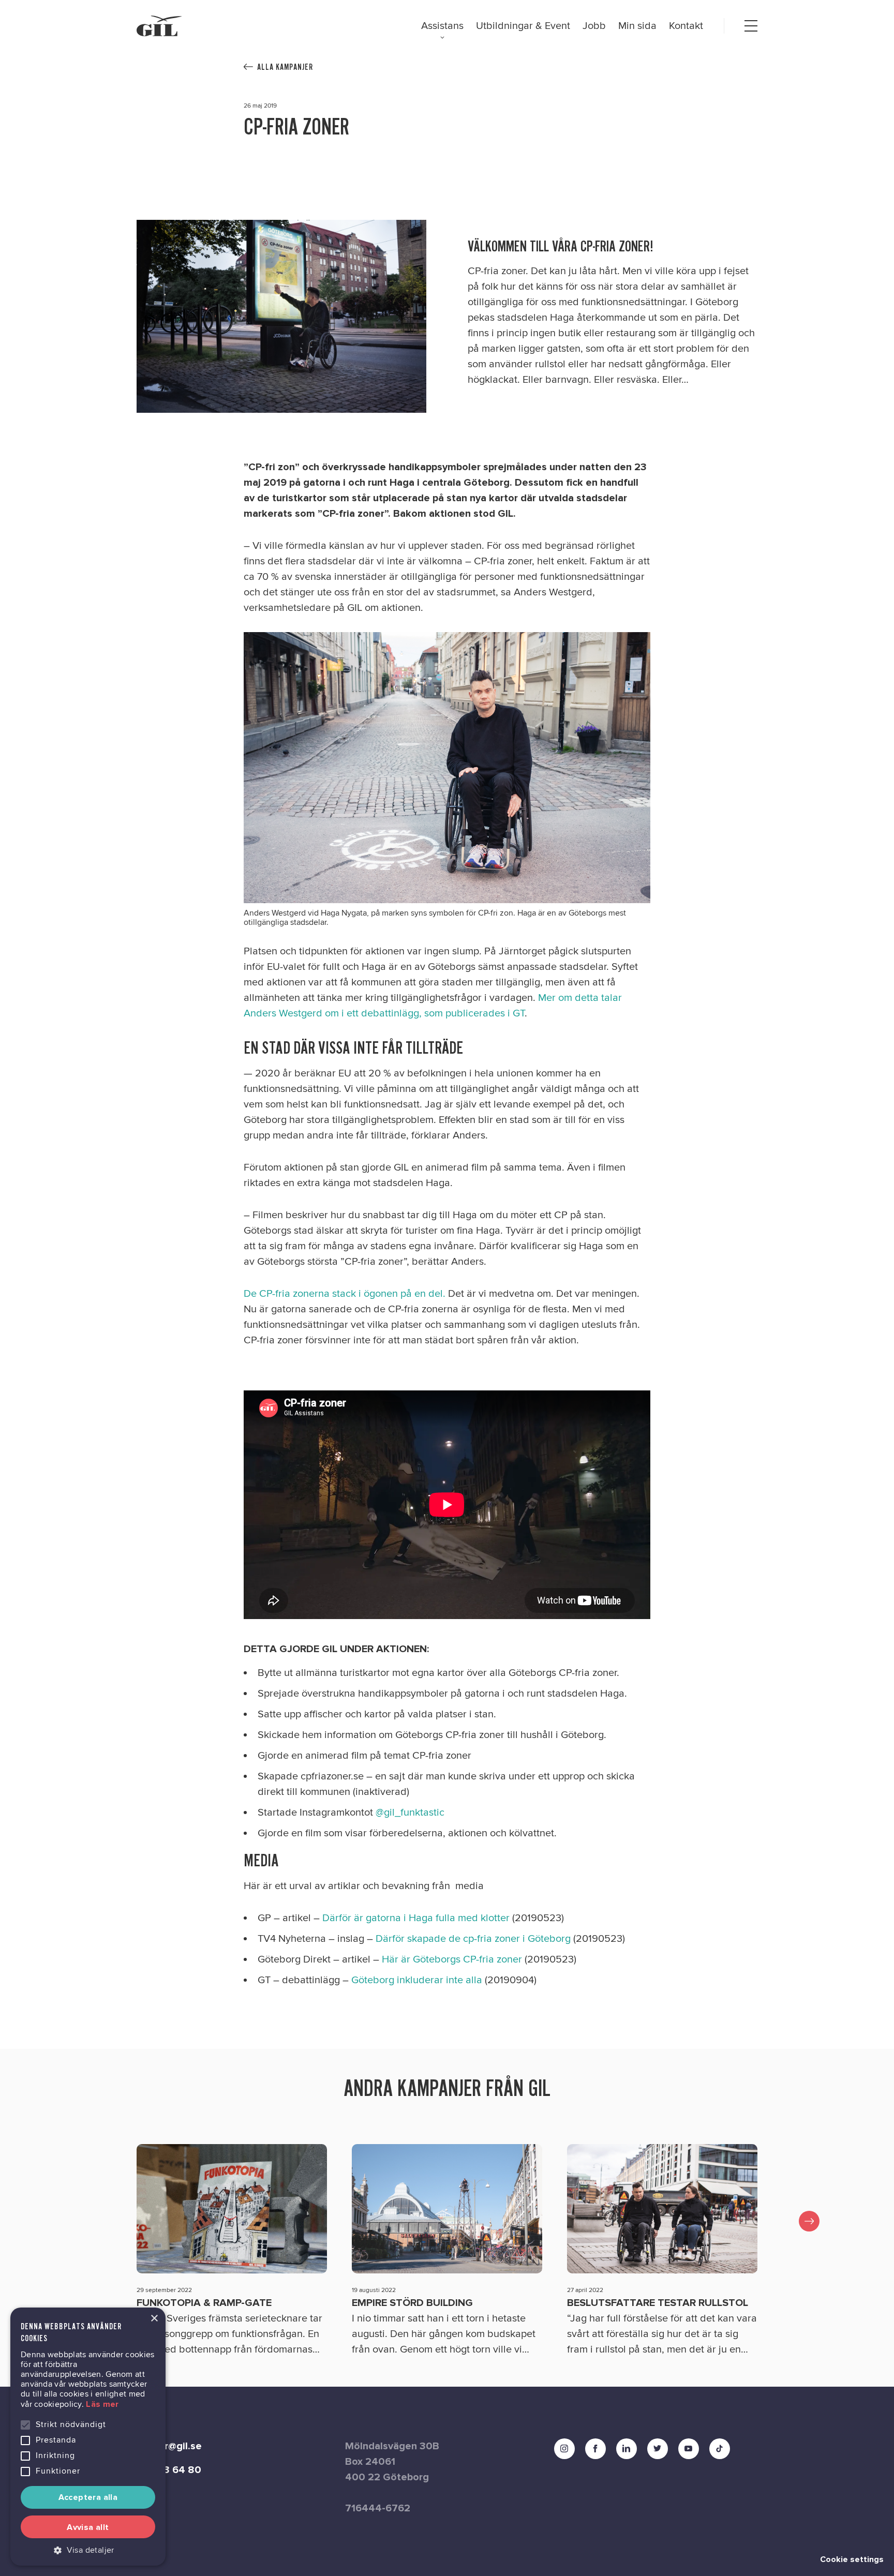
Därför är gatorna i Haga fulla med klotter (416, 1918)
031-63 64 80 (169, 2470)
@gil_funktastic (410, 1813)
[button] (88, 2550)
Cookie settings (852, 2559)
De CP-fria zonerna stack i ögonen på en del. (345, 1294)
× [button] (154, 2319)
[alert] (88, 2437)
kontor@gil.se (169, 2446)
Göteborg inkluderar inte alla (417, 1980)
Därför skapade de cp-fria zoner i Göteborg (473, 1939)
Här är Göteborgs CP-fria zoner (452, 1959)
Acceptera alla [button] (88, 2497)
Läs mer (102, 2404)
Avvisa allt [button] (88, 2527)
